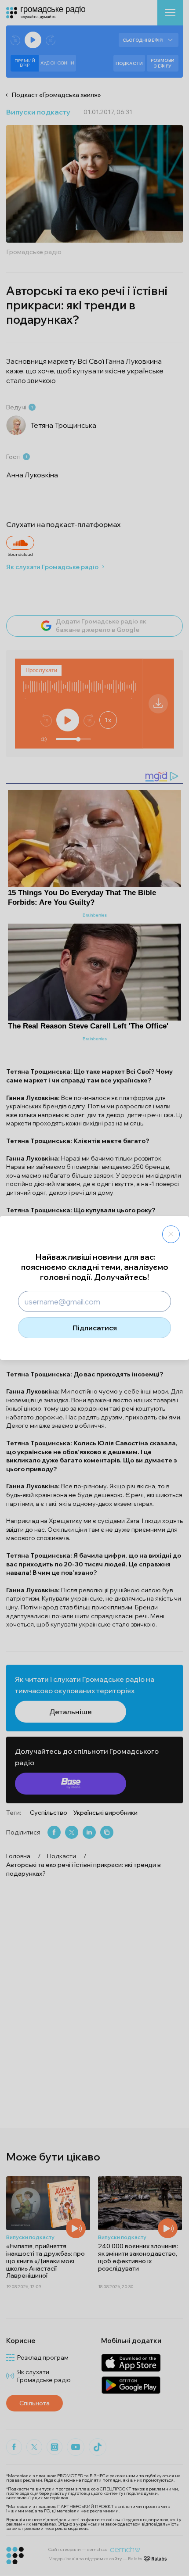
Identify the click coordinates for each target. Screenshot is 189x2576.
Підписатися (95, 1328)
